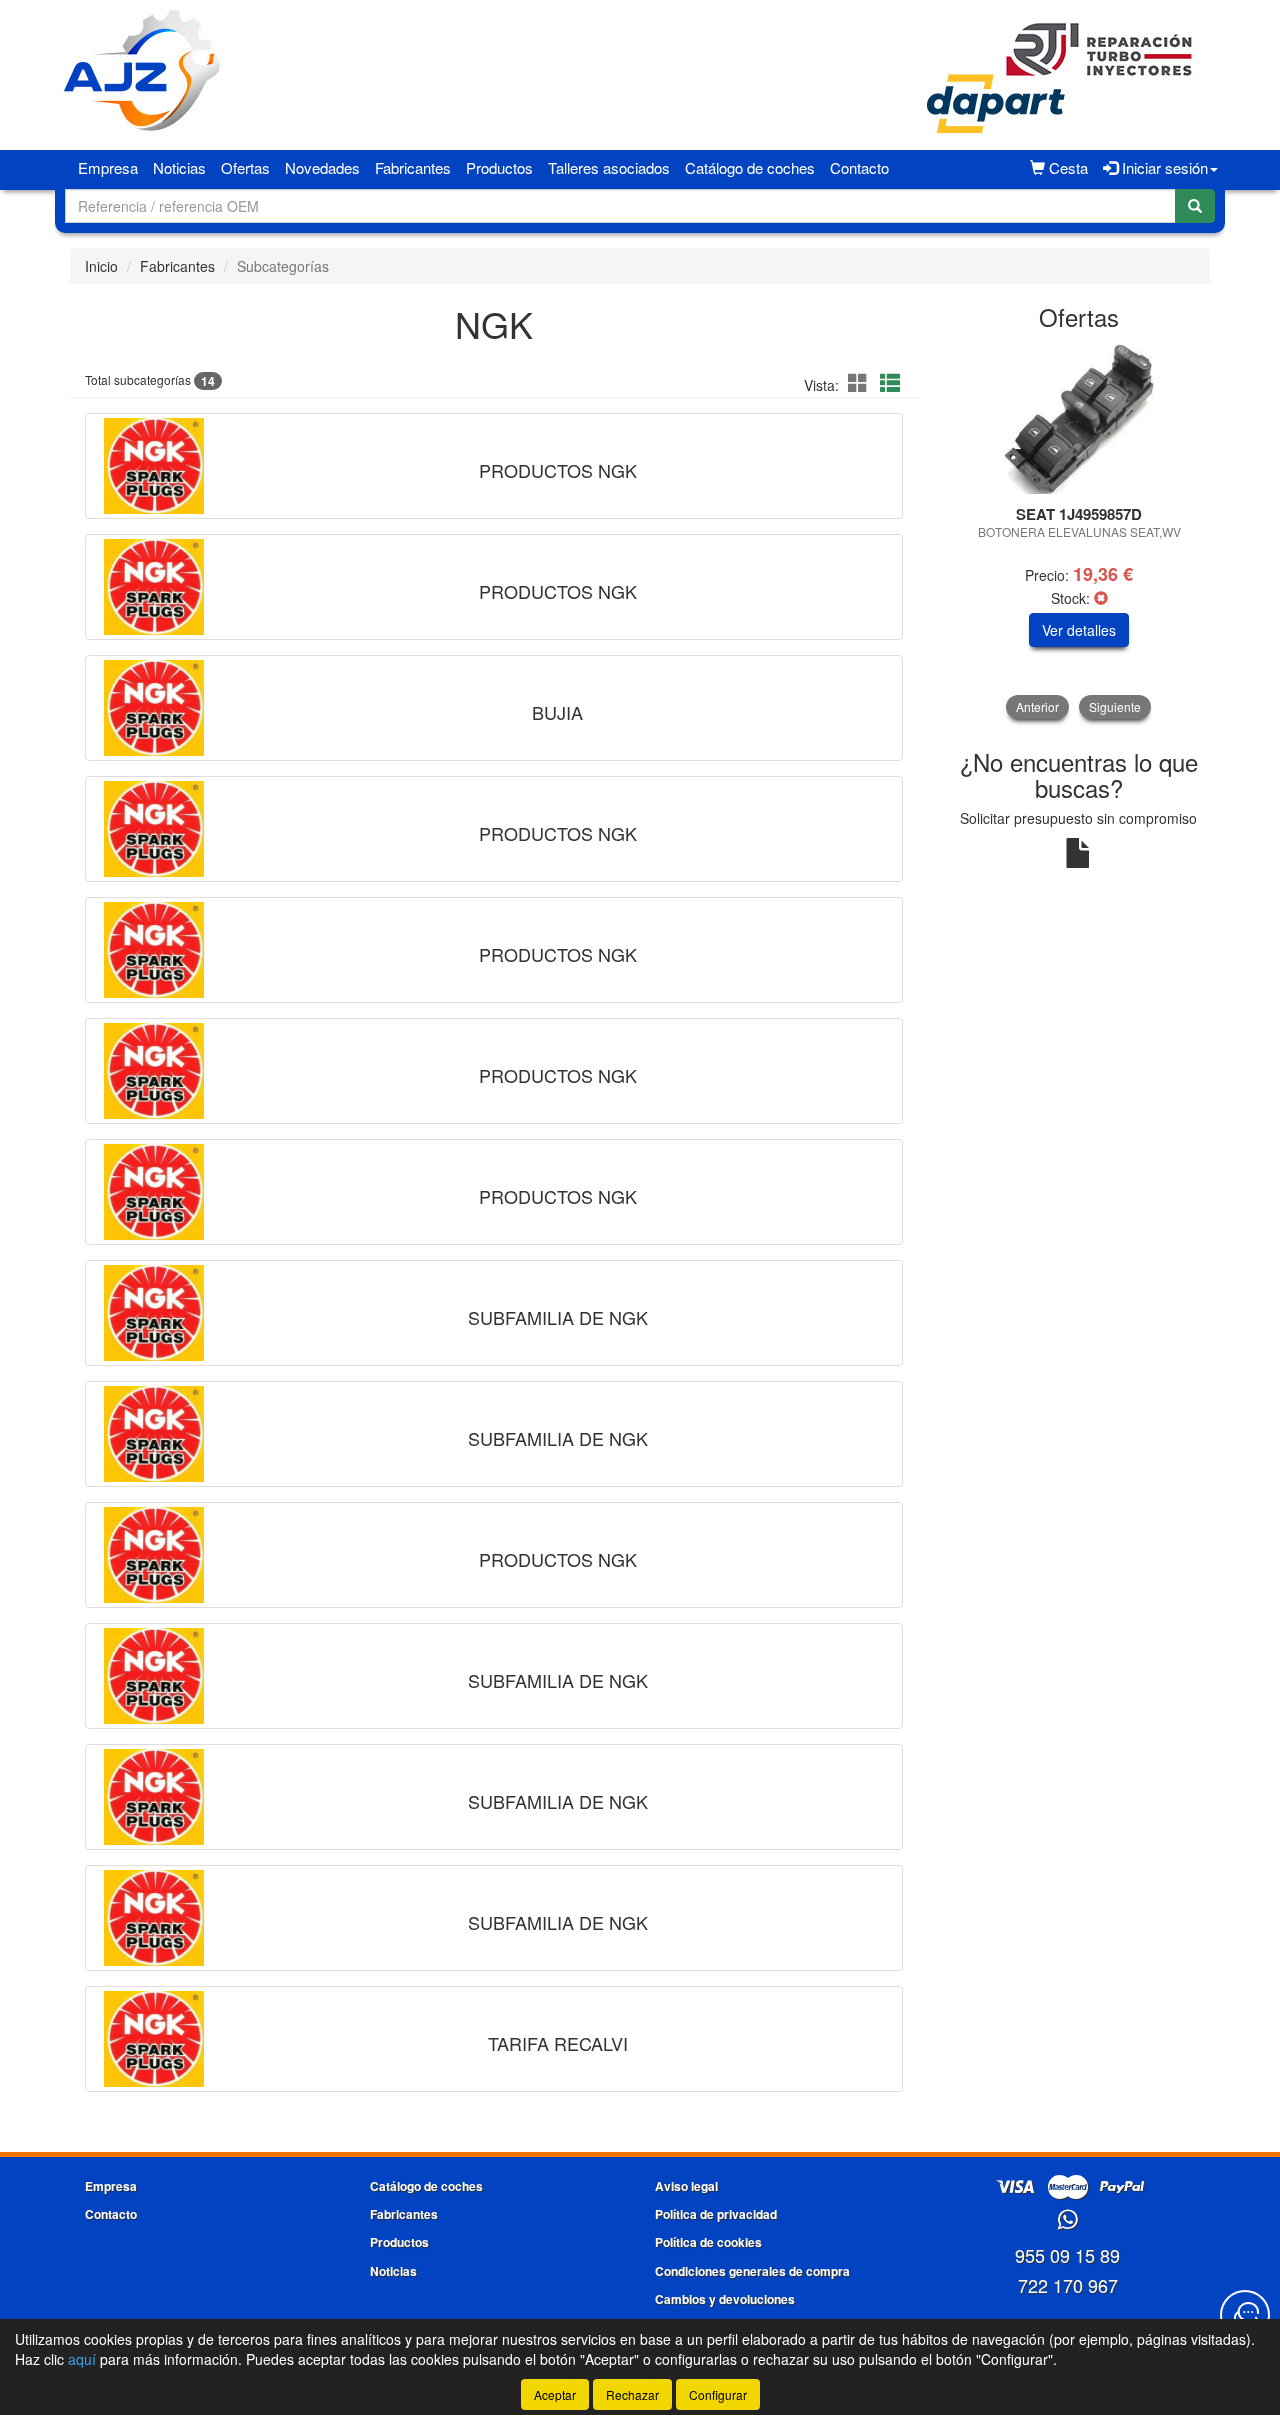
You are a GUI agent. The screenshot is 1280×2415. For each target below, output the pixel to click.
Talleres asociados (609, 167)
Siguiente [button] (1115, 706)
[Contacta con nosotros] (1245, 2315)
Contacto (859, 167)
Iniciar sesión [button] (1163, 167)
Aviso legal (686, 2186)
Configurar (718, 2394)
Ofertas (245, 167)
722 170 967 (1068, 2285)
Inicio (101, 266)
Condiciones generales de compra (752, 2271)
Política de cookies (708, 2242)
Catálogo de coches (750, 167)
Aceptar (555, 2394)
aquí (82, 2359)
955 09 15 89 (1067, 2255)
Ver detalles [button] (1079, 630)
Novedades (322, 167)
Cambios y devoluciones (725, 2299)
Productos (499, 167)
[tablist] (1079, 531)
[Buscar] (1195, 206)
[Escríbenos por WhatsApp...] (1067, 2220)
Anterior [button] (1037, 706)
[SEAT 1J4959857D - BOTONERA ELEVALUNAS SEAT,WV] (1079, 419)
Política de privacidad (716, 2214)
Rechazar (632, 2394)
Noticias (179, 167)
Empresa (108, 167)
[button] (861, 382)
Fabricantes (413, 167)
